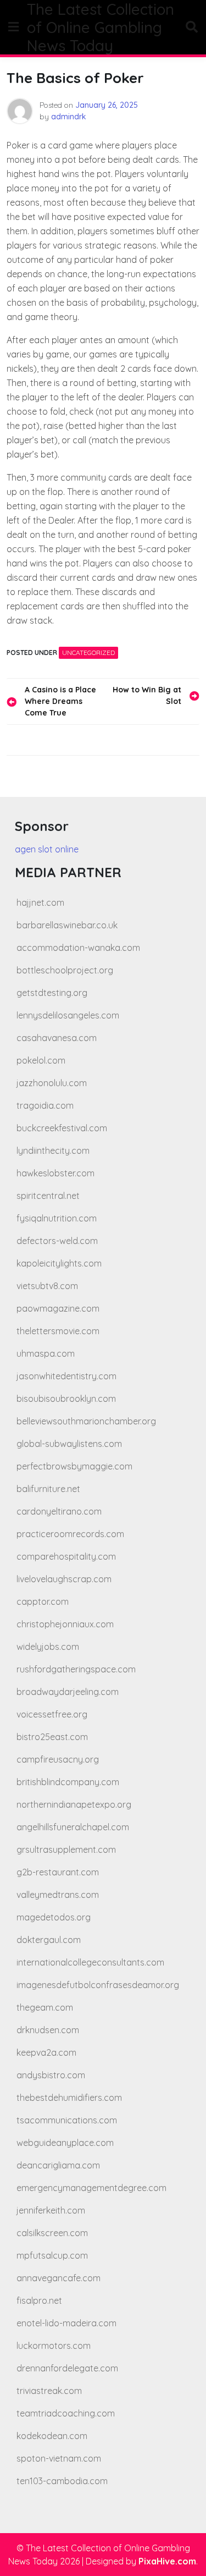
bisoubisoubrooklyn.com (66, 1399)
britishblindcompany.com (68, 1782)
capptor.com (43, 1601)
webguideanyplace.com (65, 2143)
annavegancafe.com (59, 2278)
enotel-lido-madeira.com (66, 2323)
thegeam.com (45, 2007)
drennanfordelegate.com (67, 2368)
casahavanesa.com (57, 1038)
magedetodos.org (54, 1917)
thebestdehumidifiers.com (69, 2098)
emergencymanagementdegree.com (91, 2188)
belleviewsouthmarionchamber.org (86, 1421)
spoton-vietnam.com (59, 2458)
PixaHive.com (167, 2561)
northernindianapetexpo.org (74, 1804)
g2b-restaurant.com (58, 1872)
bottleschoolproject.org (65, 970)
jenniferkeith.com (51, 2210)
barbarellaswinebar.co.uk (67, 925)
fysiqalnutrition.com (57, 1218)
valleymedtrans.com (58, 1895)
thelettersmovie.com (58, 1331)
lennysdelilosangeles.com (68, 1015)
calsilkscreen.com (52, 2233)
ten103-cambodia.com (62, 2481)
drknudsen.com (48, 2030)
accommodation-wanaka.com (78, 948)
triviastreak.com (49, 2391)
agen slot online (47, 849)
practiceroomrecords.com (70, 1534)
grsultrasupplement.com (66, 1850)
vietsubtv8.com (47, 1286)
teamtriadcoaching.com (66, 2413)
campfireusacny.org (58, 1759)
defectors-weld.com (57, 1241)
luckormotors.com (54, 2346)
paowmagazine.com (58, 1308)
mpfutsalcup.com (52, 2255)
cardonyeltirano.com (59, 1511)
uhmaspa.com (46, 1353)
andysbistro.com (51, 2075)
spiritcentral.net (48, 1196)
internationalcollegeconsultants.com (90, 1962)
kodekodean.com (52, 2436)
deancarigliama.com (58, 2165)
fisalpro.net (39, 2300)
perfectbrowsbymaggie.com (74, 1466)
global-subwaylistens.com (69, 1444)
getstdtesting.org (52, 993)
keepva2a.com (46, 2052)
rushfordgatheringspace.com (76, 1669)
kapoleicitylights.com (59, 1263)
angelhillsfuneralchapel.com (73, 1827)
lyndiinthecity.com (53, 1151)
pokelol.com (41, 1060)
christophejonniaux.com (65, 1624)
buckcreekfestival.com (62, 1128)
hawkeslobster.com (55, 1173)
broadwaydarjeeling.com (68, 1692)
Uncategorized (88, 653)
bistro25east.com (52, 1737)
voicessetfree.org (52, 1714)
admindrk (69, 117)
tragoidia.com (45, 1105)
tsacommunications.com (67, 2120)
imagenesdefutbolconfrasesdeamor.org (98, 1985)
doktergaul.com (49, 1940)
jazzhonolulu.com (52, 1083)
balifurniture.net (48, 1489)
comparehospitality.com (66, 1556)
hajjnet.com (40, 902)
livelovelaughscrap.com (64, 1579)
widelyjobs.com (48, 1647)
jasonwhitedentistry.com (66, 1376)
